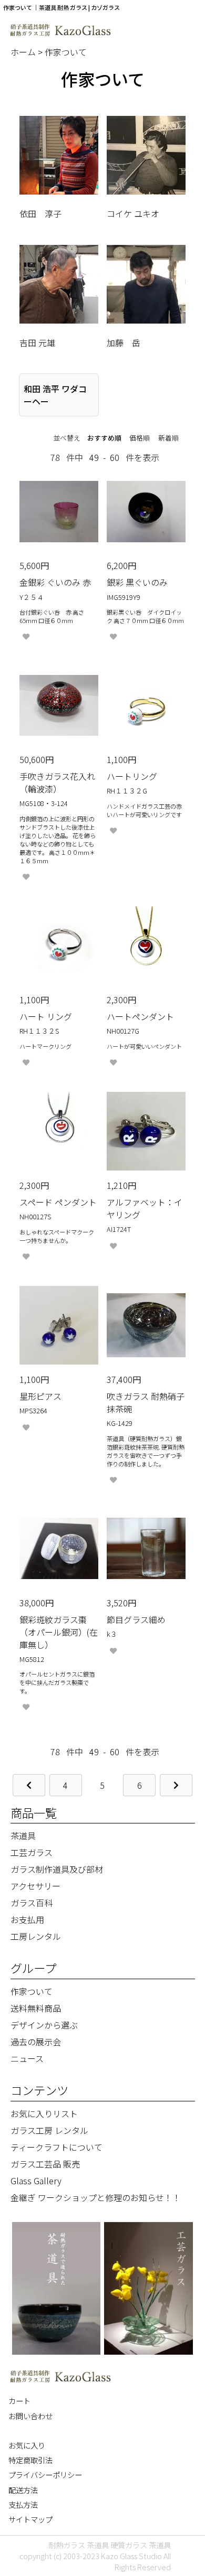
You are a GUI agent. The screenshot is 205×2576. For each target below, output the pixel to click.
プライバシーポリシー (45, 2475)
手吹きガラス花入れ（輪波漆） (57, 782)
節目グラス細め (136, 1619)
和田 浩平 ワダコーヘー (55, 395)
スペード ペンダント (58, 1202)
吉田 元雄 (37, 342)
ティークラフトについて (57, 2147)
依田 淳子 (40, 213)
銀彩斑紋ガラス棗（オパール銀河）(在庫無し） (59, 1632)
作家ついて (66, 52)
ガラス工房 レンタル (49, 2130)
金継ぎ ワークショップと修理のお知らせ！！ (96, 2197)
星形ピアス (40, 1396)
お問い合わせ (30, 2416)
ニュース (27, 2058)
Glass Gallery (36, 2181)
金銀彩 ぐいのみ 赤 (55, 582)
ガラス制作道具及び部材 (57, 1869)
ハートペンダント (140, 1016)
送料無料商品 (36, 2008)
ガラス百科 (32, 1903)
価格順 (140, 438)
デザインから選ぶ (44, 2025)
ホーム (24, 52)
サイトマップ (30, 2519)
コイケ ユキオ (133, 213)
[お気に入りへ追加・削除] (26, 637)
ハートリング (132, 776)
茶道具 (23, 1836)
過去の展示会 (36, 2042)
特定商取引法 (30, 2460)
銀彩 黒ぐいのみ (137, 582)
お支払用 (27, 1919)
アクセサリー (35, 1886)
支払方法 (23, 2504)
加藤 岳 (124, 342)
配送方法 (23, 2490)
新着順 (168, 438)
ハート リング (46, 1016)
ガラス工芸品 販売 (45, 2164)
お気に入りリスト (44, 2113)
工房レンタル (36, 1936)
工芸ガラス (32, 1852)
